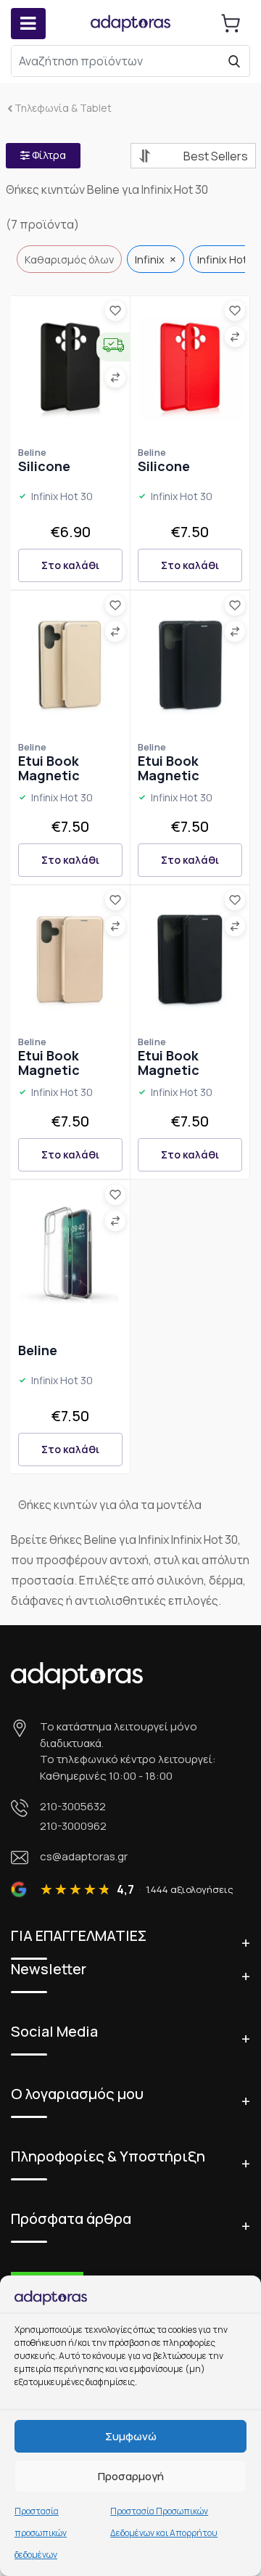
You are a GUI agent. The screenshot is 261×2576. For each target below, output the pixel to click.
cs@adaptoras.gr (84, 1856)
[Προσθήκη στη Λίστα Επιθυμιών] (115, 311)
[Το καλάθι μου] (231, 23)
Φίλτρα (48, 155)
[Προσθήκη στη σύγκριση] (115, 377)
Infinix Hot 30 (62, 497)
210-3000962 (73, 1826)
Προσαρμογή (131, 2476)
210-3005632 (73, 1806)
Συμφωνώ (131, 2436)
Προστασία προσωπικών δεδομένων (41, 2533)
